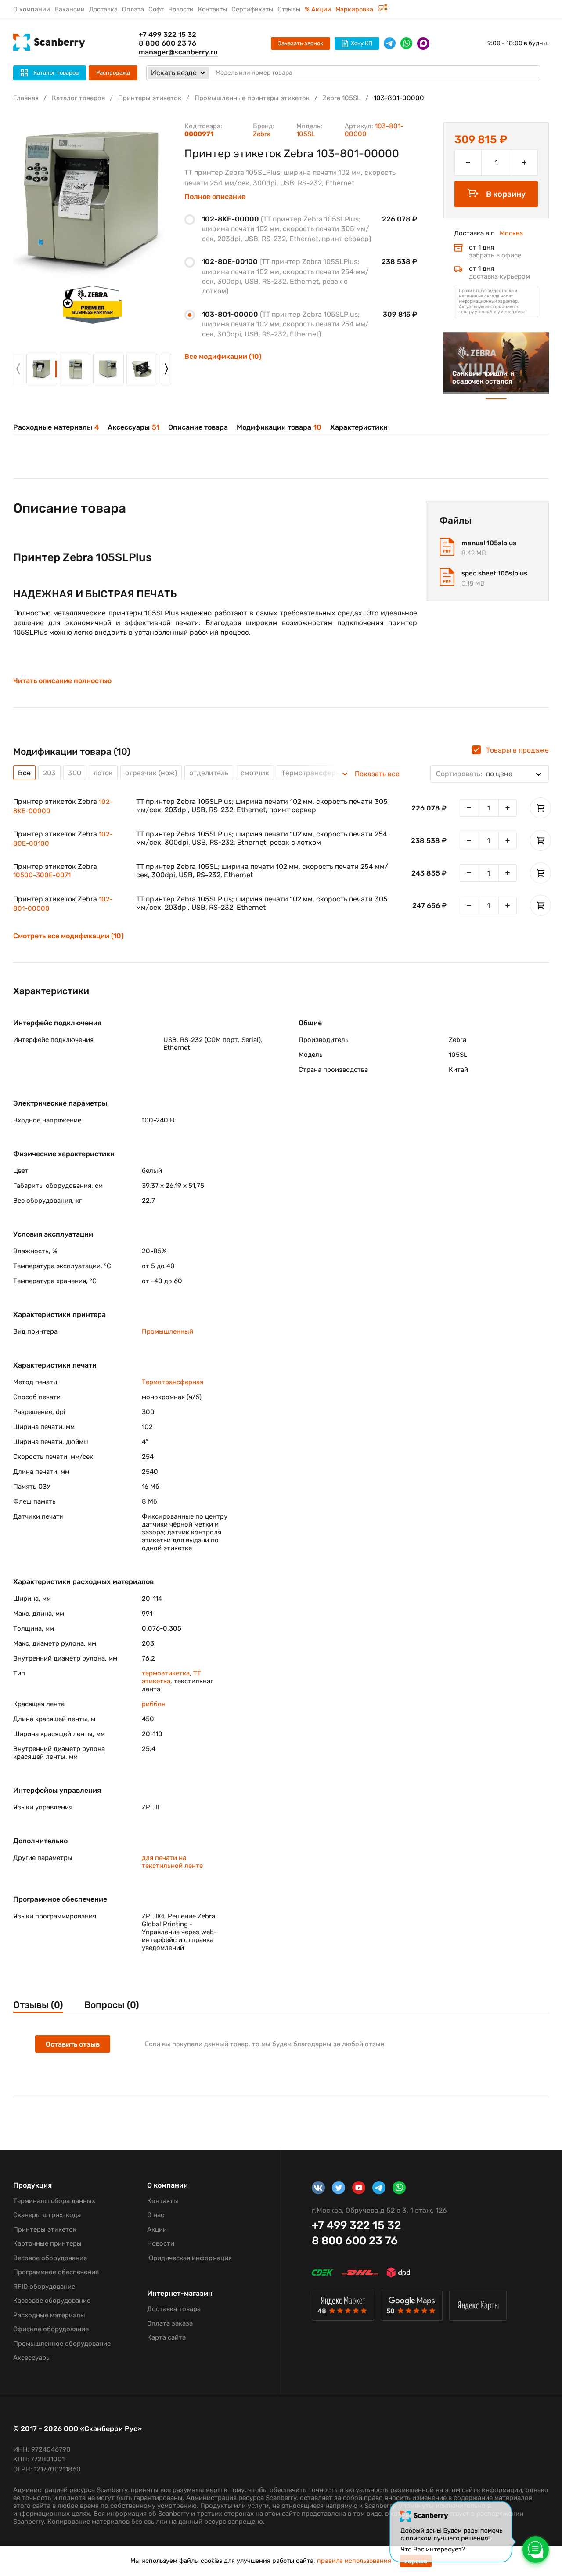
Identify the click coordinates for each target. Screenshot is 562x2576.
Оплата (133, 9)
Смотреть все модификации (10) (68, 936)
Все (24, 773)
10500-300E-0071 (42, 875)
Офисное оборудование (51, 2329)
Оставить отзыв (73, 2044)
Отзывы (289, 9)
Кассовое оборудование (52, 2301)
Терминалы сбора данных (54, 2201)
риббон (154, 1704)
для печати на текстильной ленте (172, 1862)
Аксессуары (133, 427)
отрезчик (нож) (151, 773)
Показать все (377, 774)
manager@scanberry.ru (178, 52)
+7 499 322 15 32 (168, 34)
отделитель (209, 773)
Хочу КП (362, 43)
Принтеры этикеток (150, 98)
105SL (306, 134)
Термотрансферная (173, 1382)
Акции (157, 2229)
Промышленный (168, 1331)
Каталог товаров (78, 98)
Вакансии (70, 9)
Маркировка (355, 9)
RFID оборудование (44, 2287)
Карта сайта (166, 2337)
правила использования (354, 2561)
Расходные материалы (56, 427)
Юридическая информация (189, 2258)
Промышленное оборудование (62, 2344)
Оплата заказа (170, 2323)
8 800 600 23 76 (168, 43)
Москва (511, 233)
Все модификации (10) (223, 356)
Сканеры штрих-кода (47, 2215)
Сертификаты (252, 9)
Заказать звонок (301, 43)
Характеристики (359, 427)
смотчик (255, 773)
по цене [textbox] (474, 774)
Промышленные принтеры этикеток (252, 98)
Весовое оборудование (50, 2258)
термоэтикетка (166, 1673)
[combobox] (490, 774)
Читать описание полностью (62, 681)
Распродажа (113, 73)
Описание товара (198, 427)
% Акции (318, 9)
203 (49, 773)
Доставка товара (174, 2309)
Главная (26, 98)
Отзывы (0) (38, 2005)
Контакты (213, 9)
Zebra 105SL (342, 98)
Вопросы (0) (112, 2005)
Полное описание (215, 197)
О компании (32, 9)
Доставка (103, 9)
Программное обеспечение (56, 2272)
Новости (181, 9)
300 (75, 773)
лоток (103, 773)
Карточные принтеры (47, 2243)
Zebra (262, 134)
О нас (156, 2215)
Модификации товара (279, 427)
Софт (156, 9)
